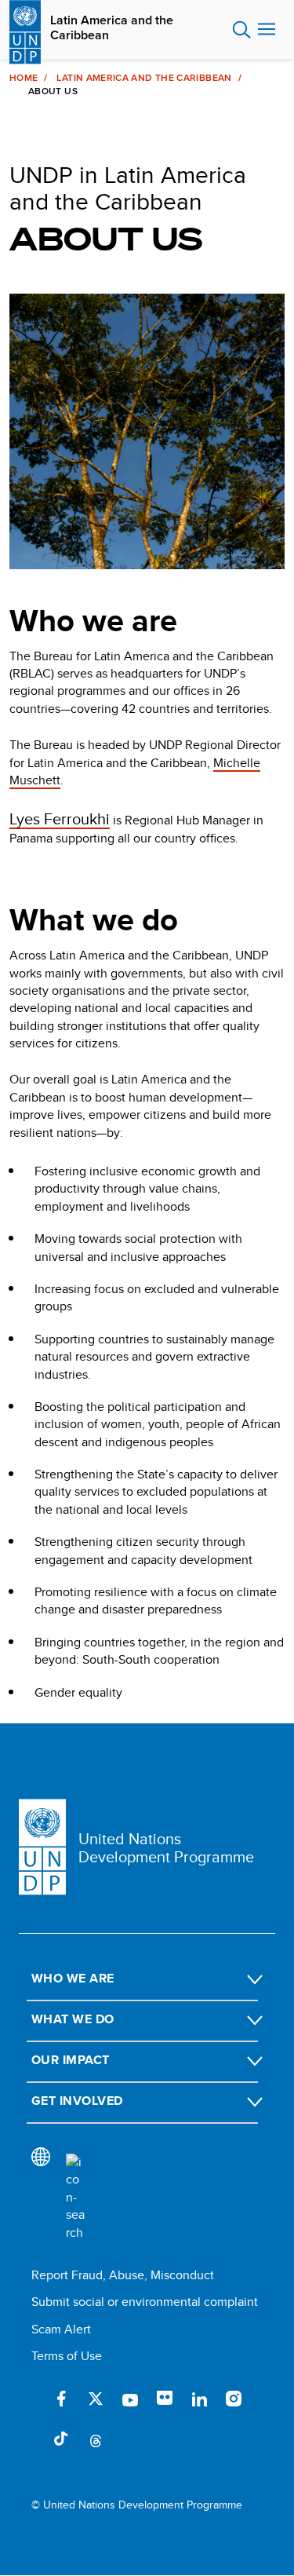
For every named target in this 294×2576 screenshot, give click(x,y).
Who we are (73, 1978)
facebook (61, 2399)
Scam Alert (61, 2329)
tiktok (61, 2439)
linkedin (199, 2399)
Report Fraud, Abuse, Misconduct (123, 2275)
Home (24, 78)
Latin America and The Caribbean (144, 78)
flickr (165, 2399)
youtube (130, 2399)
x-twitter (96, 2399)
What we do (73, 2019)
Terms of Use (67, 2356)
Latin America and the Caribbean (112, 27)
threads (96, 2439)
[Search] (75, 2198)
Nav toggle (267, 30)
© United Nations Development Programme (137, 2505)
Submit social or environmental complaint (145, 2302)
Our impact (71, 2060)
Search (242, 30)
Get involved (77, 2101)
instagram (234, 2399)
